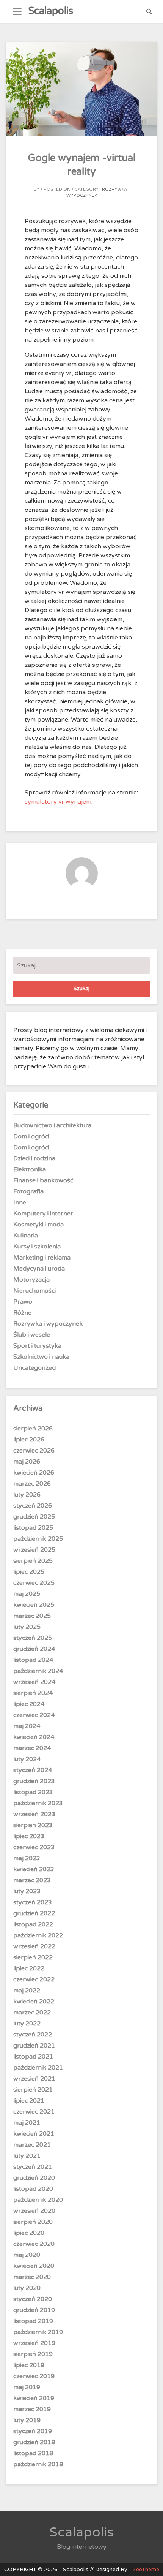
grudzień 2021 (34, 2046)
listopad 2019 (33, 2321)
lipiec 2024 (29, 1704)
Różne (22, 1313)
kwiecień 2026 (34, 1473)
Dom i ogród (31, 1136)
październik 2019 (38, 2332)
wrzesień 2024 (34, 1682)
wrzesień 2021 (34, 2079)
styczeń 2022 (33, 2035)
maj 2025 (27, 1594)
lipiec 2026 (29, 1440)
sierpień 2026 (33, 1429)
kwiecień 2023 (34, 1869)
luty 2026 (27, 1495)
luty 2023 (27, 1891)
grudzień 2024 (34, 1649)
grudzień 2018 (34, 2442)
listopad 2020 (33, 2189)
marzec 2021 (32, 2145)
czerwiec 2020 (34, 2244)
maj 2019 (27, 2387)
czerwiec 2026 (34, 1451)
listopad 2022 (33, 1924)
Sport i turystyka (37, 1346)
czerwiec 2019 (34, 2376)
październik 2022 (38, 1935)
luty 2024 (27, 1759)
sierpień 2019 (33, 2354)
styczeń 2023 (33, 1902)
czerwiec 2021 (34, 2112)
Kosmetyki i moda (38, 1225)
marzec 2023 (32, 1880)
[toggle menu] (17, 11)
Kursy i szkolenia (37, 1247)
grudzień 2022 (34, 1913)
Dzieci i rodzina (34, 1158)
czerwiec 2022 (34, 1979)
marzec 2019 (32, 2409)
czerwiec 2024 (34, 1715)
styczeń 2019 (33, 2431)
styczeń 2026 (33, 1506)
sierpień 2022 (33, 1957)
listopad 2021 (33, 2057)
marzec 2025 (32, 1616)
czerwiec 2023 (34, 1847)
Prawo (23, 1302)
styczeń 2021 (33, 2167)
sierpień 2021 (33, 2090)
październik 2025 (38, 1539)
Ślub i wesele (32, 1335)
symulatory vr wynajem (58, 802)
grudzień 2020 (34, 2178)
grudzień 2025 (34, 1517)
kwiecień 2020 (34, 2266)
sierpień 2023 (33, 1825)
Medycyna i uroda (39, 1269)
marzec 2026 (32, 1484)
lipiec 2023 (29, 1836)
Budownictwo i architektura (52, 1125)
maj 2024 (27, 1726)
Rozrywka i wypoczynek (48, 1324)
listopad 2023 (33, 1792)
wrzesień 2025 (34, 1550)
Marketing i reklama (42, 1258)
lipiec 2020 (29, 2233)
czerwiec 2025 (34, 1583)
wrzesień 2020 (34, 2211)
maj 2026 (27, 1462)
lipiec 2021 (29, 2101)
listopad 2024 (33, 1660)
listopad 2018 (33, 2453)
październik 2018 (38, 2464)
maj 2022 (27, 1991)
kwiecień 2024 (34, 1737)
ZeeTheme (146, 2569)
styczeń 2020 (33, 2299)
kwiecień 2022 (34, 2002)
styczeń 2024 (33, 1770)
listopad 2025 (33, 1528)
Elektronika (30, 1169)
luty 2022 (27, 2024)
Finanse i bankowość (43, 1180)
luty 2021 (27, 2156)
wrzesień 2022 (34, 1946)
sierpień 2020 (33, 2222)
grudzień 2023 (34, 1781)
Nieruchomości (34, 1291)
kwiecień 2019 (34, 2398)
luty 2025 (27, 1627)
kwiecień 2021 (34, 2134)
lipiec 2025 (29, 1572)
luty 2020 (27, 2288)
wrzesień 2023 (34, 1814)
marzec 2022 (32, 2013)
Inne (20, 1203)
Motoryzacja (31, 1280)
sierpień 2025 (33, 1561)
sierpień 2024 (33, 1693)
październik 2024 (38, 1671)
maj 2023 (27, 1858)
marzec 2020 (32, 2277)
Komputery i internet (43, 1214)
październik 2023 (38, 1803)
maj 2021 (27, 2123)
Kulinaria (26, 1236)
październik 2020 (38, 2200)
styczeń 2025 (33, 1638)
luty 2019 (27, 2420)
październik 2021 (38, 2068)
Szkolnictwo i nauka (41, 1357)
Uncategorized (34, 1368)
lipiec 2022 (29, 1968)
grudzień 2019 (34, 2310)
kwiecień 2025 (34, 1605)
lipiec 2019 (29, 2365)
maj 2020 (27, 2255)
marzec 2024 (32, 1748)
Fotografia (28, 1191)
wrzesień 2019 (34, 2343)
